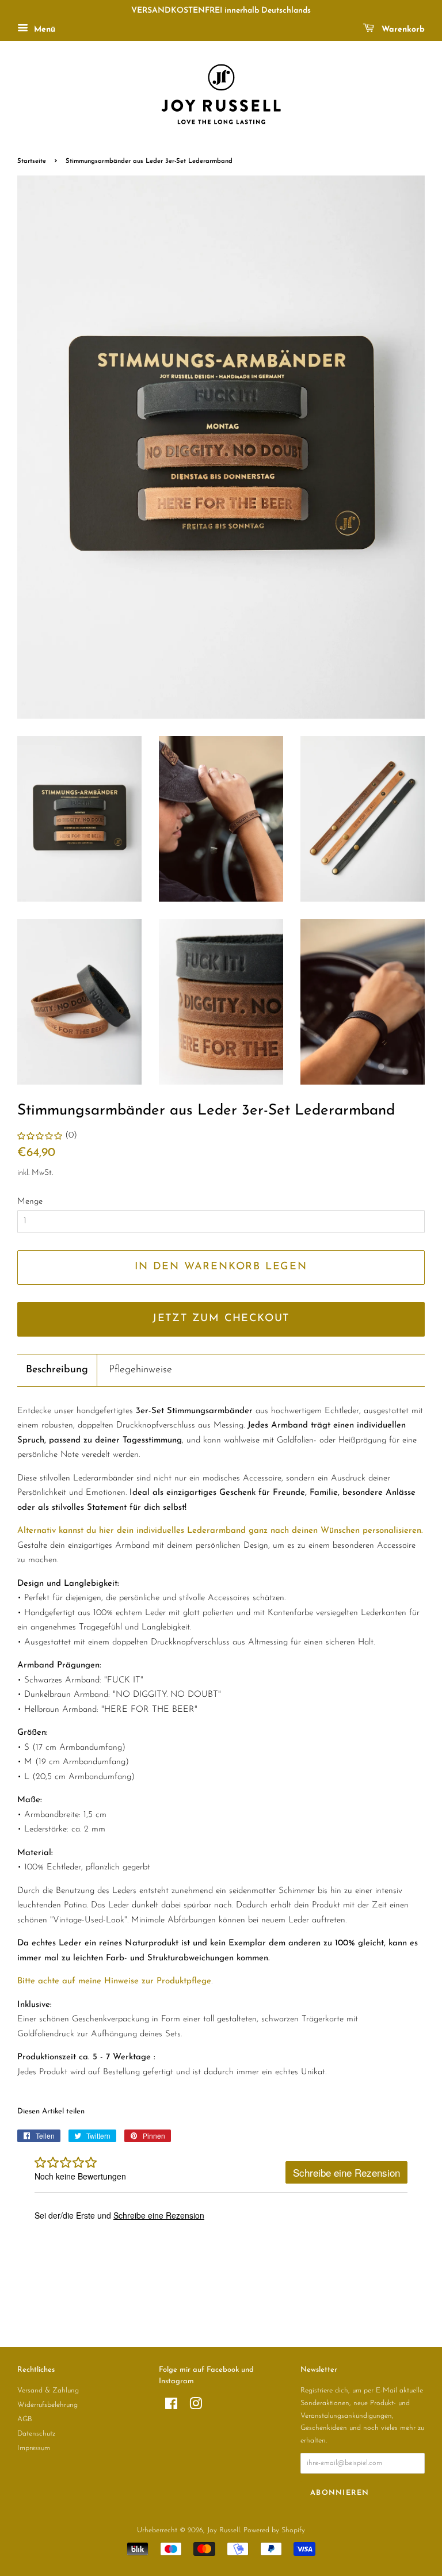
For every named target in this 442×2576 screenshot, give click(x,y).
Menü (43, 30)
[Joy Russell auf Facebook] (171, 2407)
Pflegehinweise (140, 1370)
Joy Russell (224, 2530)
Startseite (32, 161)
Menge (30, 1202)
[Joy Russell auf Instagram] (196, 2407)
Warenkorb (402, 30)
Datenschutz (36, 2434)
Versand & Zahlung (48, 2390)
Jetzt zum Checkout (221, 1319)
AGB (25, 2419)
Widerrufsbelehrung (47, 2405)
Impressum (34, 2448)
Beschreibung (57, 1370)
